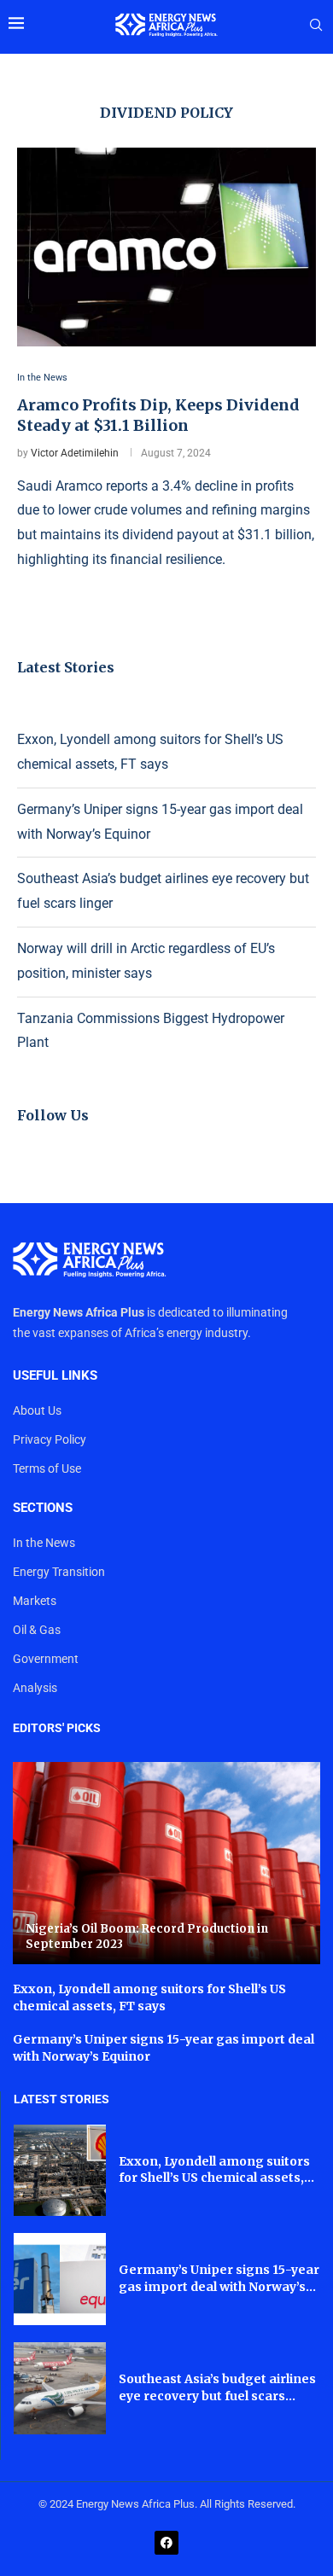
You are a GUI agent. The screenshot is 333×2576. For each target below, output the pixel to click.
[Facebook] (166, 2543)
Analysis (35, 1688)
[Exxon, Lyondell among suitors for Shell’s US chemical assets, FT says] (60, 2171)
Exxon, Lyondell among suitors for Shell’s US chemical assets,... (216, 2170)
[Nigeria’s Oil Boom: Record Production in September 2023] (166, 1863)
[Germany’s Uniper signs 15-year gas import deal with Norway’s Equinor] (60, 2279)
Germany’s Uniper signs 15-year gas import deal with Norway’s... (219, 2278)
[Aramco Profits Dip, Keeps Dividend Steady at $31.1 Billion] (166, 247)
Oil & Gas (37, 1630)
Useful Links (55, 1376)
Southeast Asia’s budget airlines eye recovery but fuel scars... (217, 2387)
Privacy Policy (50, 1439)
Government (46, 1659)
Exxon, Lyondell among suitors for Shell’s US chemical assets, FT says (149, 1997)
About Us (37, 1410)
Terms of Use (47, 1468)
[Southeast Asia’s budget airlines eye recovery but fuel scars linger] (60, 2388)
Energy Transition (59, 1572)
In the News (44, 1543)
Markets (35, 1601)
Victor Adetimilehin (75, 453)
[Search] (316, 26)
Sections (43, 1508)
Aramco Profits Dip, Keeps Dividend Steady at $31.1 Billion (158, 415)
